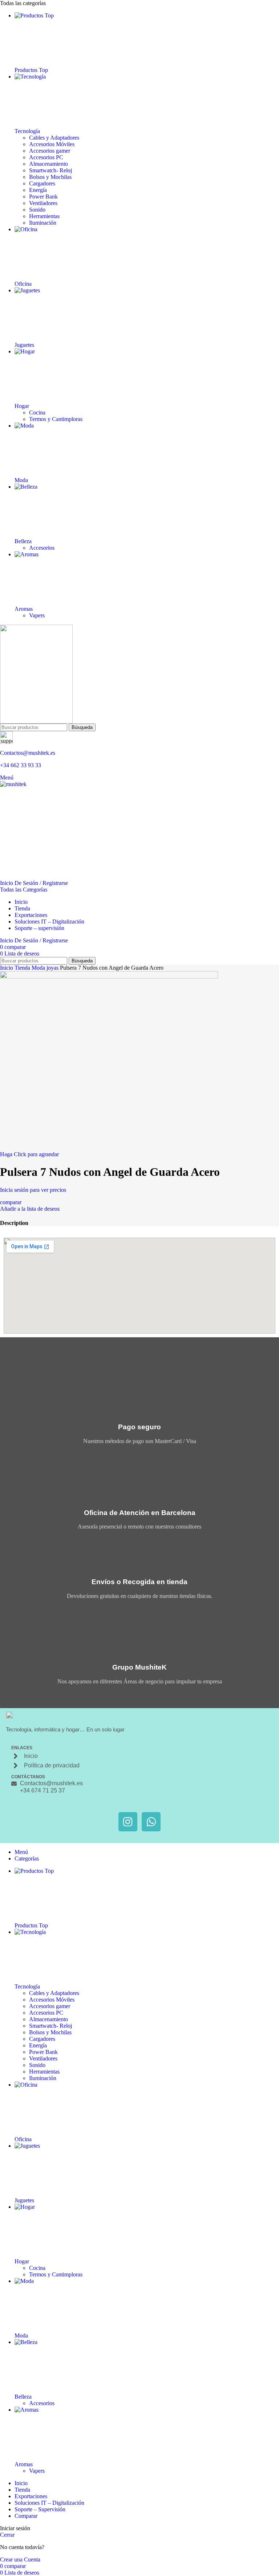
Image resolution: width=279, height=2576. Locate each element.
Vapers (37, 615)
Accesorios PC (46, 157)
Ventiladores (43, 203)
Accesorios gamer (50, 151)
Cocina (37, 412)
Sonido (37, 210)
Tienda (23, 968)
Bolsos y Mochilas (50, 177)
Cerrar (7, 2535)
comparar (26, 2516)
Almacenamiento (48, 164)
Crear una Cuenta (20, 2559)
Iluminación (43, 223)
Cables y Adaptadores (54, 138)
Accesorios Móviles (52, 144)
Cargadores (42, 183)
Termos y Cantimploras (56, 419)
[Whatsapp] (151, 1822)
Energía (38, 190)
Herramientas (44, 216)
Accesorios (42, 548)
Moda (39, 968)
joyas (53, 968)
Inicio (7, 968)
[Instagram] (128, 1822)
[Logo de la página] (139, 674)
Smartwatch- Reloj (50, 170)
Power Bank (43, 197)
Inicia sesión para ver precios (33, 1190)
